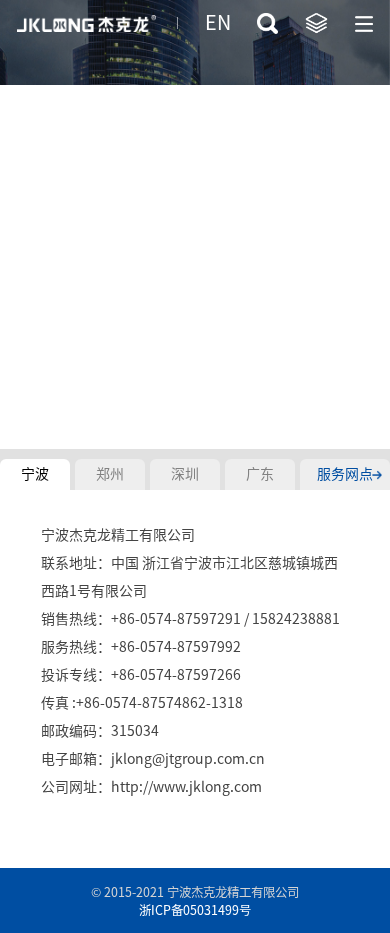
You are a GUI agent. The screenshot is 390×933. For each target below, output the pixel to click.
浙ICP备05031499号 (195, 910)
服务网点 (345, 474)
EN (218, 22)
